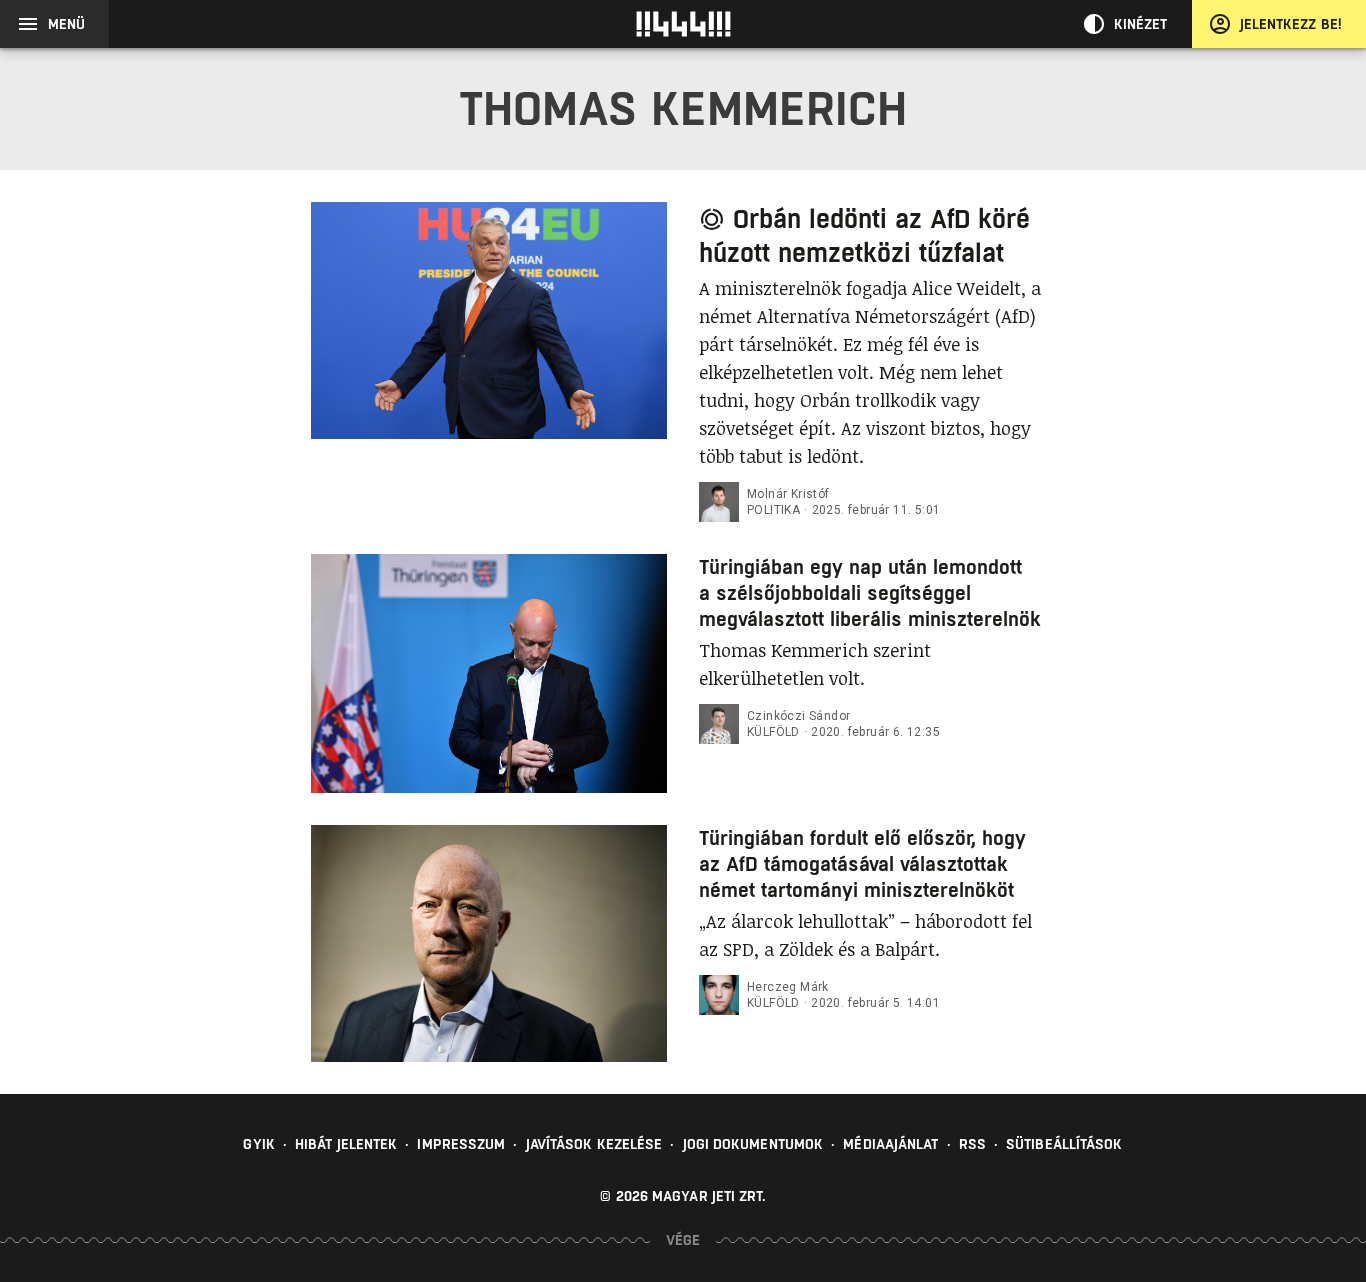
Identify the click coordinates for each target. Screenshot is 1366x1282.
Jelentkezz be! (1291, 24)
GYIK (258, 1144)
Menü (66, 24)
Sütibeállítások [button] (1064, 1144)
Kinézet (1141, 24)
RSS (972, 1144)
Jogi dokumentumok (753, 1144)
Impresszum (461, 1144)
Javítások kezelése (594, 1144)
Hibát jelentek (346, 1144)
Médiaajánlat (890, 1144)
